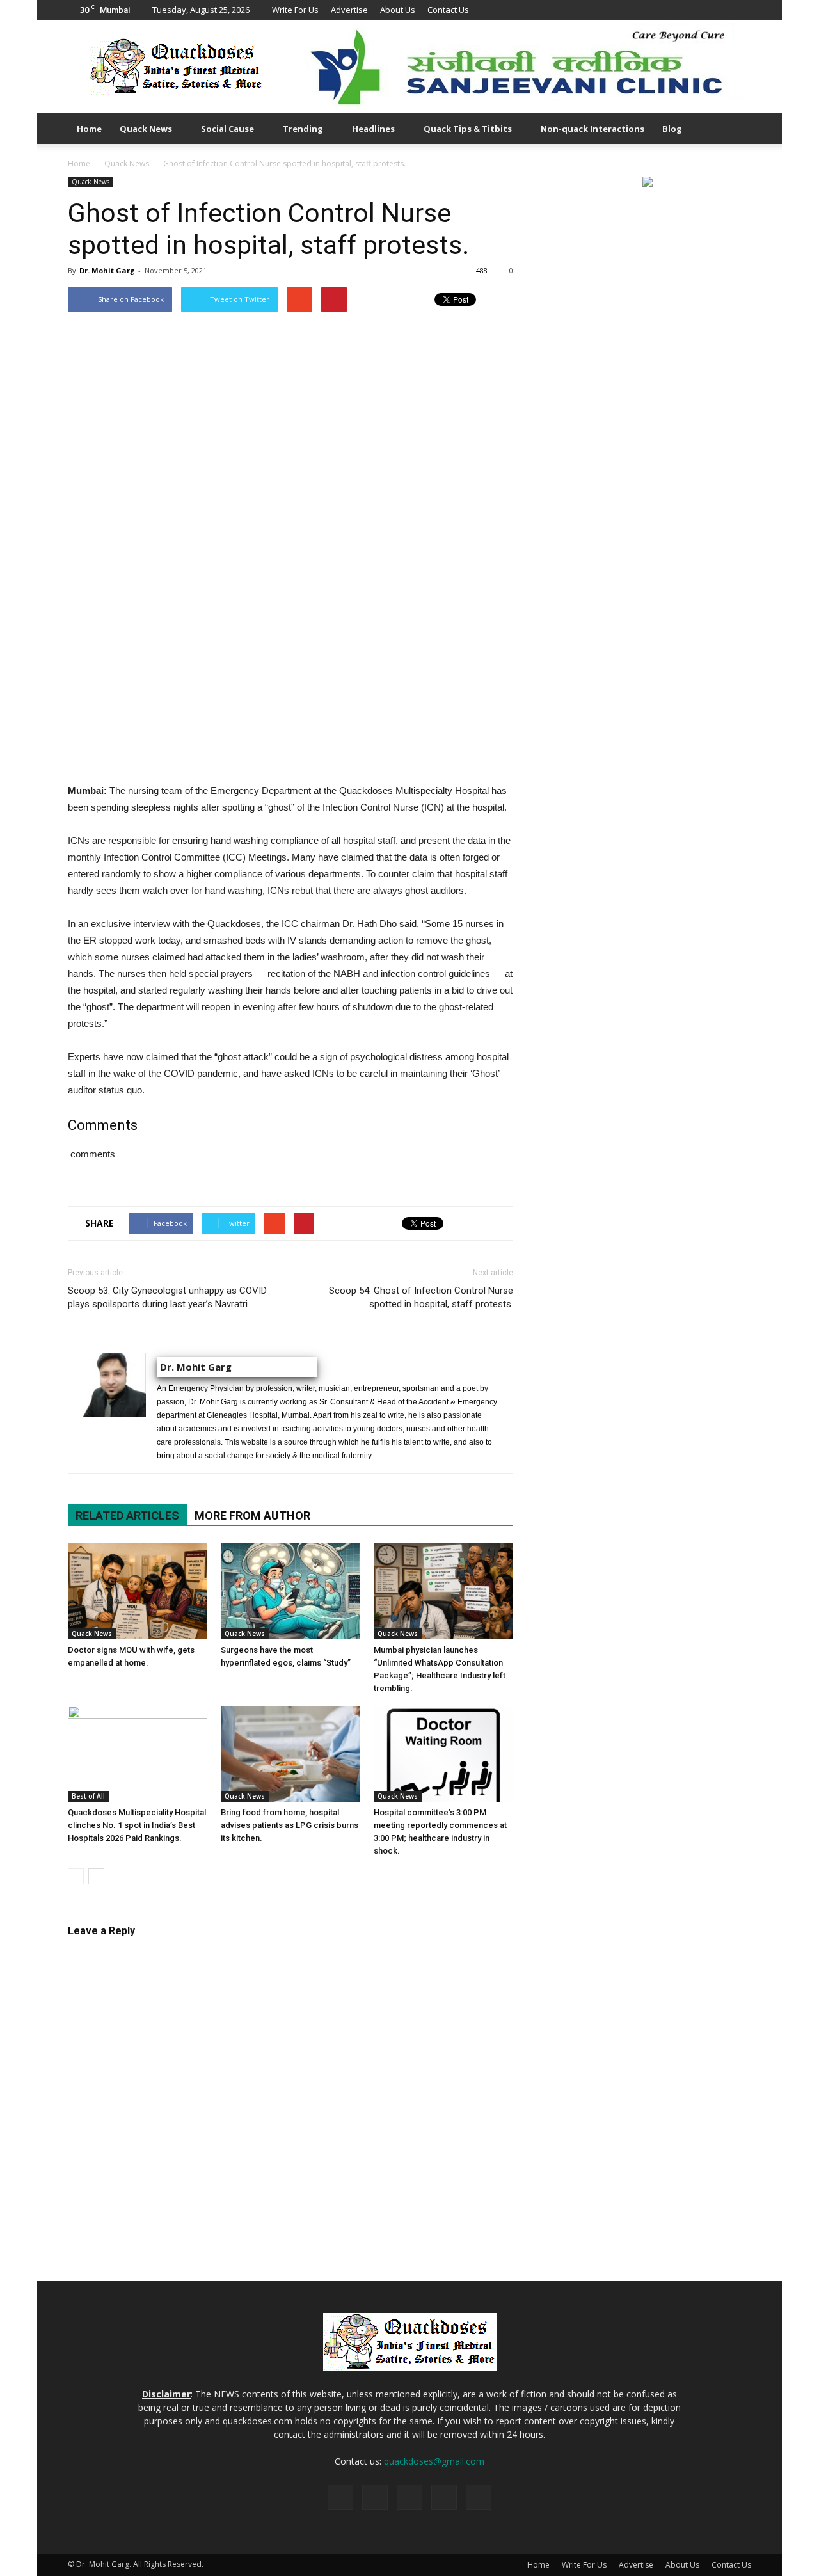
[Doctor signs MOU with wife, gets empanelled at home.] (138, 1591)
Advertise (349, 10)
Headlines (373, 129)
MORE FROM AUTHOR (252, 1515)
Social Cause (227, 129)
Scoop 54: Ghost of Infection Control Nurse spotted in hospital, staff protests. (421, 1297)
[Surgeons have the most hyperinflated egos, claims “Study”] (290, 1591)
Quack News (146, 129)
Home (89, 129)
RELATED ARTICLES (127, 1515)
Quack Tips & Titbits (468, 129)
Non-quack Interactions (592, 129)
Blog (672, 129)
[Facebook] (678, 10)
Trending (303, 129)
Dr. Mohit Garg (107, 270)
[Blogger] (657, 10)
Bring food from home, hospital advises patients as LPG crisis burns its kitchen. (290, 1825)
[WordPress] (742, 10)
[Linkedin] (699, 10)
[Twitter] (720, 10)
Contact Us (448, 10)
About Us (398, 10)
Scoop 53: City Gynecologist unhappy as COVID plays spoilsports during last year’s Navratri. (167, 1297)
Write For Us (295, 10)
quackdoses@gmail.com (434, 2461)
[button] (736, 129)
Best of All (88, 1796)
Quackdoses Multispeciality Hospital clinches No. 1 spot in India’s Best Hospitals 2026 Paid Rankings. (137, 1825)
